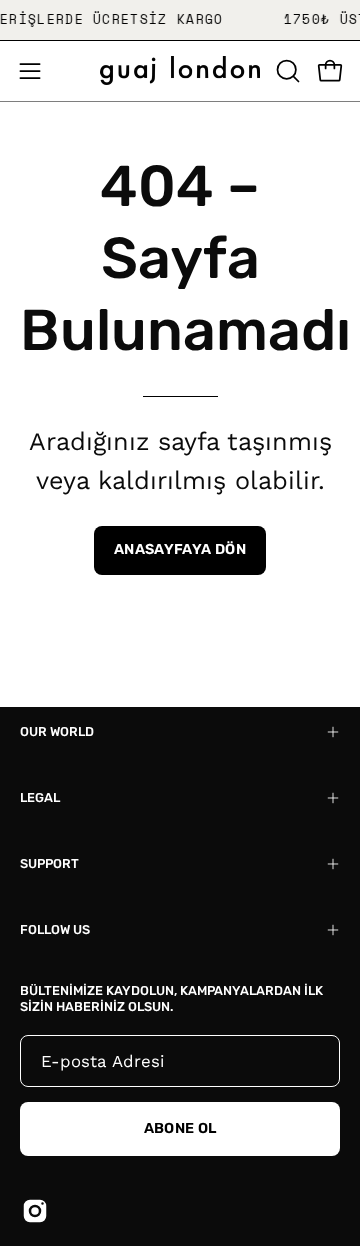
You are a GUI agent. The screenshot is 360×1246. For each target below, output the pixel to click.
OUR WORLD (57, 731)
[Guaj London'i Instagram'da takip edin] (35, 1211)
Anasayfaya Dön (180, 549)
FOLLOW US (55, 929)
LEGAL (40, 797)
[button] (286, 71)
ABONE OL (180, 1128)
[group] (180, 20)
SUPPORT (49, 863)
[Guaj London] (180, 70)
